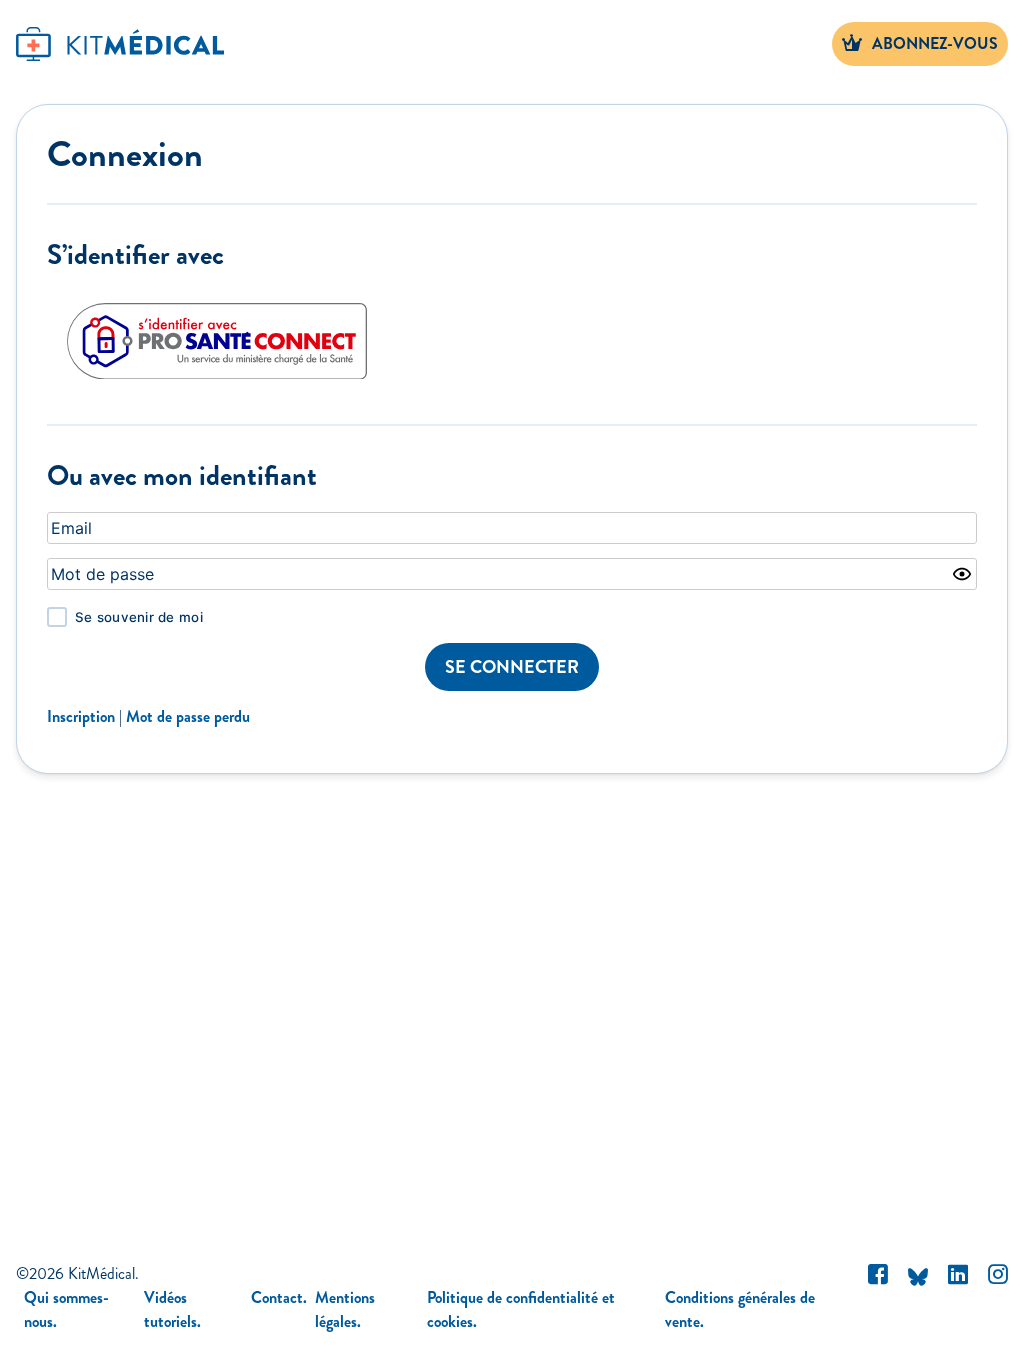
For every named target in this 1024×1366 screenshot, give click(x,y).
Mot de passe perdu (188, 716)
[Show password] (962, 574)
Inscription (81, 716)
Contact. (279, 1297)
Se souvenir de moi (139, 617)
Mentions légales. (345, 1309)
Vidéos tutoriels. (172, 1309)
